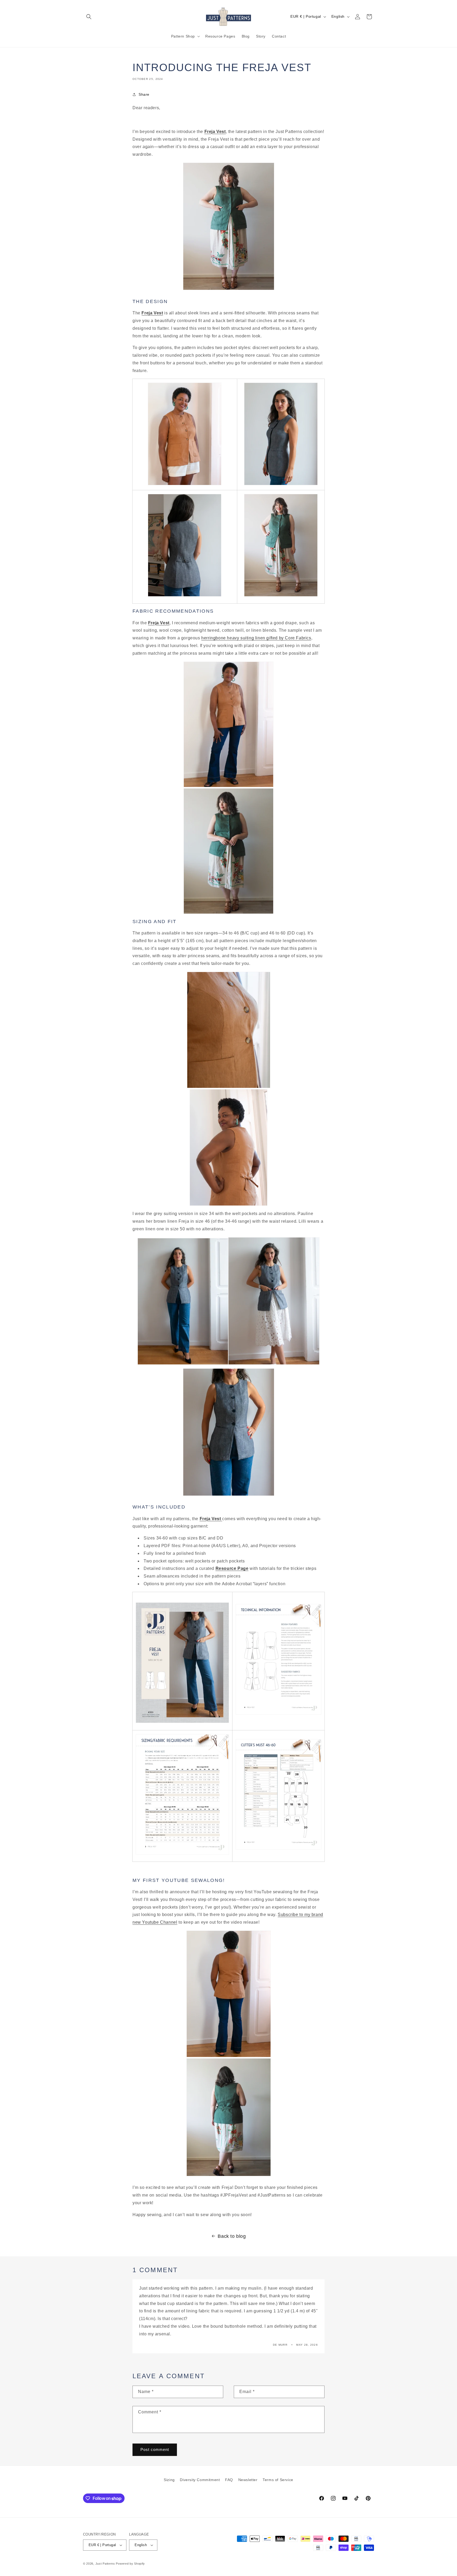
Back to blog (232, 2236)
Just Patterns (105, 2564)
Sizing (169, 2480)
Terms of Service (278, 2480)
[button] (89, 17)
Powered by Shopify (130, 2564)
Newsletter (248, 2480)
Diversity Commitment (200, 2480)
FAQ (229, 2480)
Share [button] (144, 94)
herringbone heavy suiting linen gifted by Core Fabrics (256, 638)
